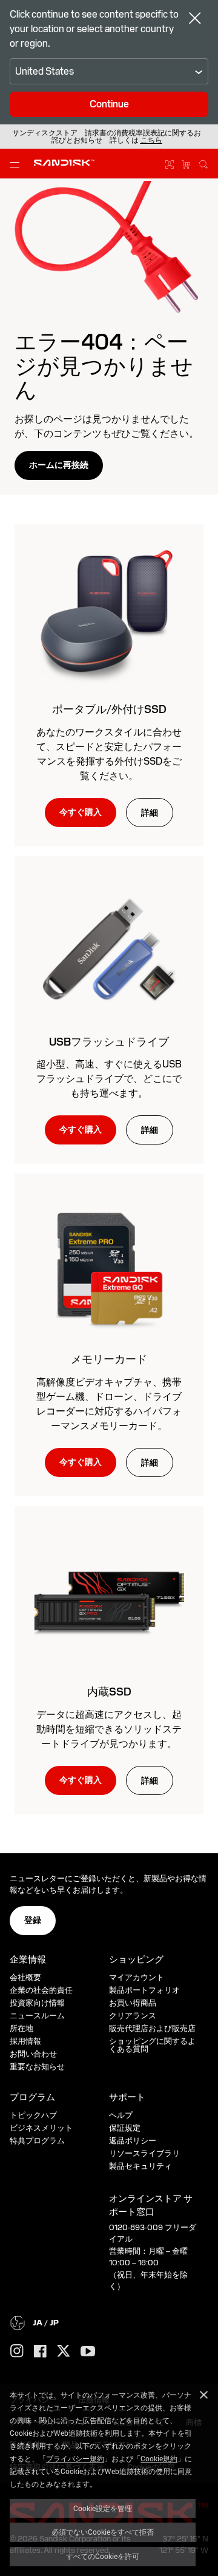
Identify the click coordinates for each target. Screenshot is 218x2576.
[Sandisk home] (64, 163)
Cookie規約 (159, 2458)
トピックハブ (33, 2115)
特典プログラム (37, 2141)
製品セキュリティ (140, 2166)
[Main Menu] (17, 164)
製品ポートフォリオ (144, 1990)
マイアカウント (137, 1977)
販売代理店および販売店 (152, 2028)
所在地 (21, 2028)
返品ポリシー (133, 2141)
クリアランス (133, 2016)
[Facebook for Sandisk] (40, 2352)
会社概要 (25, 1977)
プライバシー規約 (75, 2458)
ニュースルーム (37, 2016)
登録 (33, 1920)
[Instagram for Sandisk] (17, 2351)
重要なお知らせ (37, 2067)
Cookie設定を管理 (103, 2508)
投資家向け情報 (37, 2003)
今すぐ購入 (81, 812)
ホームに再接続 (59, 465)
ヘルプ (121, 2115)
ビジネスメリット (41, 2128)
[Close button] (195, 19)
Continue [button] (109, 104)
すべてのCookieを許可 (103, 2556)
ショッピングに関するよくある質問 (152, 2045)
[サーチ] (203, 163)
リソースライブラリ (144, 2153)
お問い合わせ (33, 2054)
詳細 (150, 813)
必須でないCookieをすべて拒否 (103, 2532)
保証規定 (125, 2128)
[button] (151, 140)
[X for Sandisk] (64, 2351)
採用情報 (25, 2041)
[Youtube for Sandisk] (88, 2352)
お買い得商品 (133, 2003)
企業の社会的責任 (41, 1990)
